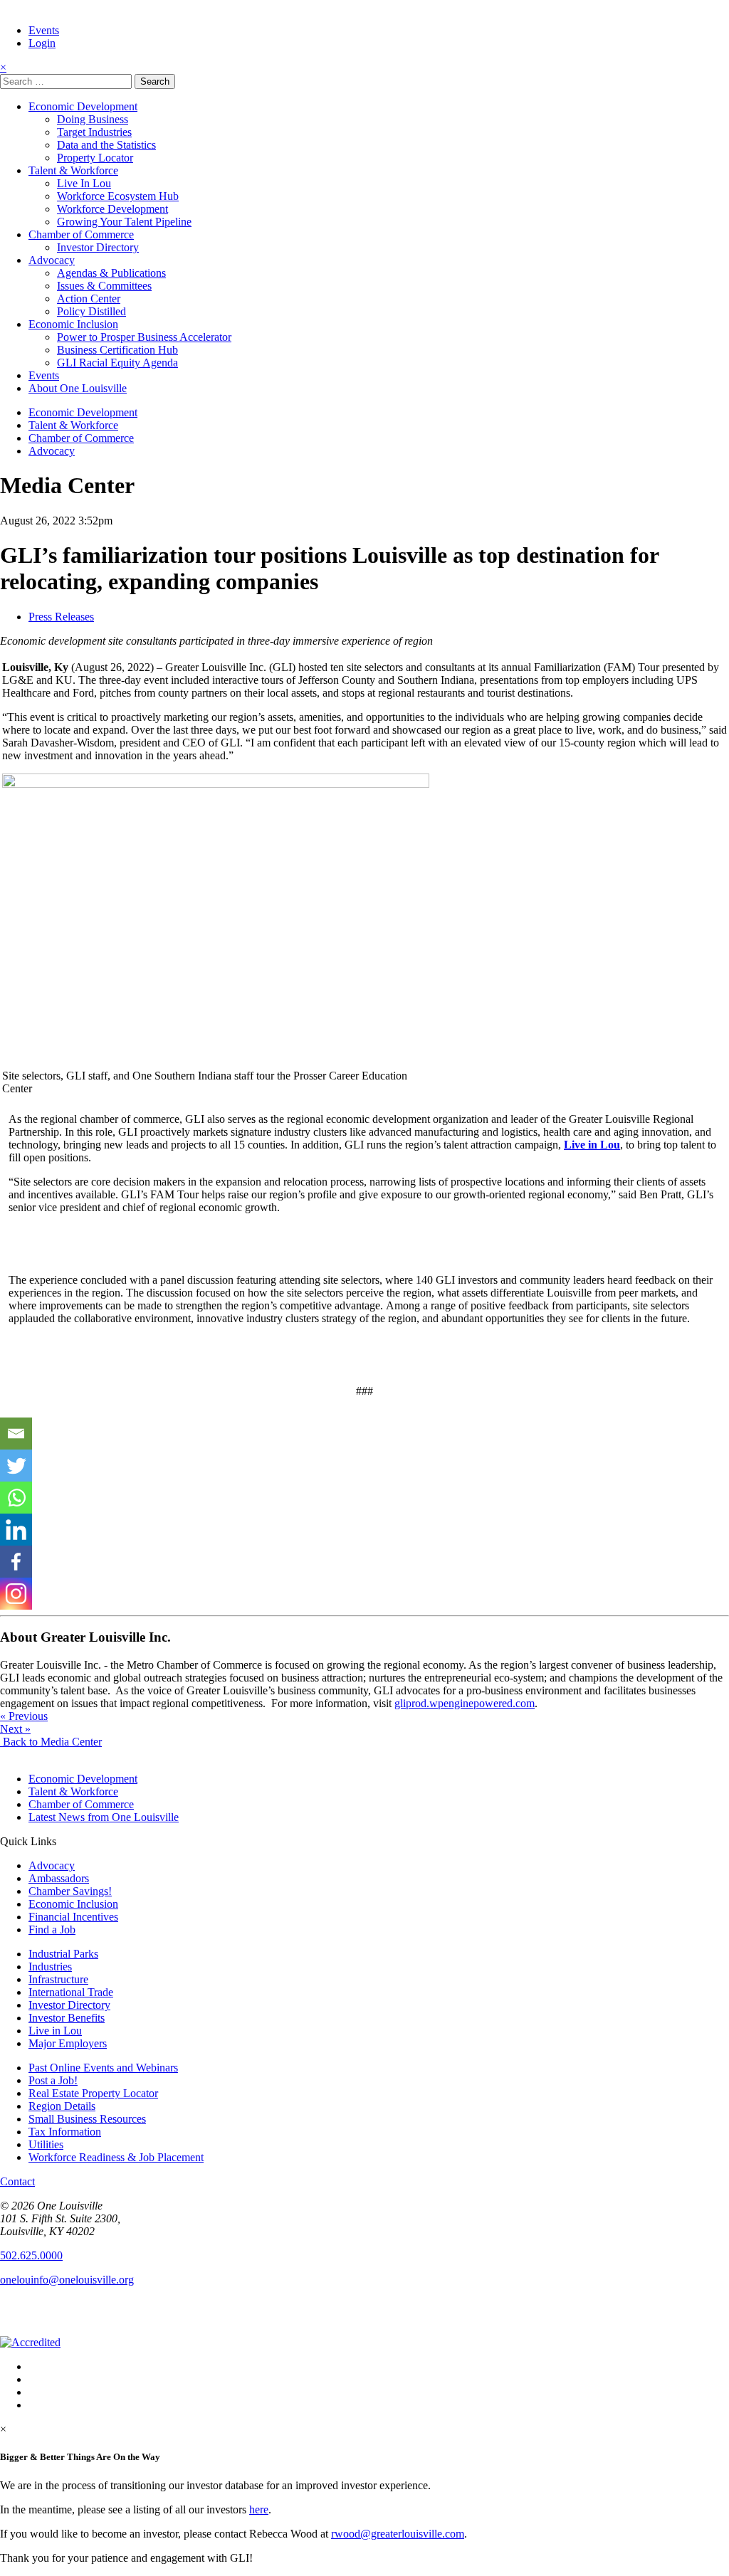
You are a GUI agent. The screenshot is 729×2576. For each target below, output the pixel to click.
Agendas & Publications (111, 273)
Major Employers (68, 2043)
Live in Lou (55, 2031)
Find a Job (52, 1930)
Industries (50, 1967)
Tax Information (65, 2132)
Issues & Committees (104, 286)
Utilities (46, 2144)
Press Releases (61, 617)
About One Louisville (78, 388)
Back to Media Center (51, 1742)
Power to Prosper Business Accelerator (144, 337)
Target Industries (94, 132)
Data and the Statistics (106, 145)
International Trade (71, 1992)
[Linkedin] (16, 1530)
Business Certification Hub (117, 350)
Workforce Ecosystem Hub (118, 196)
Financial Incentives (73, 1917)
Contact (17, 2181)
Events (44, 30)
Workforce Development (112, 209)
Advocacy (52, 260)
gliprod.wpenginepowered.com (465, 1703)
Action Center (89, 299)
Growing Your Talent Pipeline (124, 222)
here (259, 2509)
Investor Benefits (67, 2018)
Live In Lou (84, 183)
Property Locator (95, 158)
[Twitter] (16, 1466)
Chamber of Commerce (81, 234)
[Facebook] (16, 1562)
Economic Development (83, 106)
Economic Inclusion (73, 324)
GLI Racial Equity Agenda (117, 363)
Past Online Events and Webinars (103, 2068)
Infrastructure (58, 1979)
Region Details (62, 2106)
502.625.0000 (31, 2255)
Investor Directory (98, 247)
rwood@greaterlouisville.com (398, 2534)
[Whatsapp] (16, 1498)
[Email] (16, 1434)
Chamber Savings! (70, 1891)
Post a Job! (53, 2080)
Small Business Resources (87, 2119)
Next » (15, 1729)
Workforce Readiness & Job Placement (116, 2157)
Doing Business (93, 119)
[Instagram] (16, 1594)
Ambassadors (59, 1878)
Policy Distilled (91, 311)
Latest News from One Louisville (104, 1817)
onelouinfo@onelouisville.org (67, 2280)
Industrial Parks (63, 1954)
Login (42, 43)
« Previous (24, 1716)
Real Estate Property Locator (93, 2093)
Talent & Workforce (73, 170)
